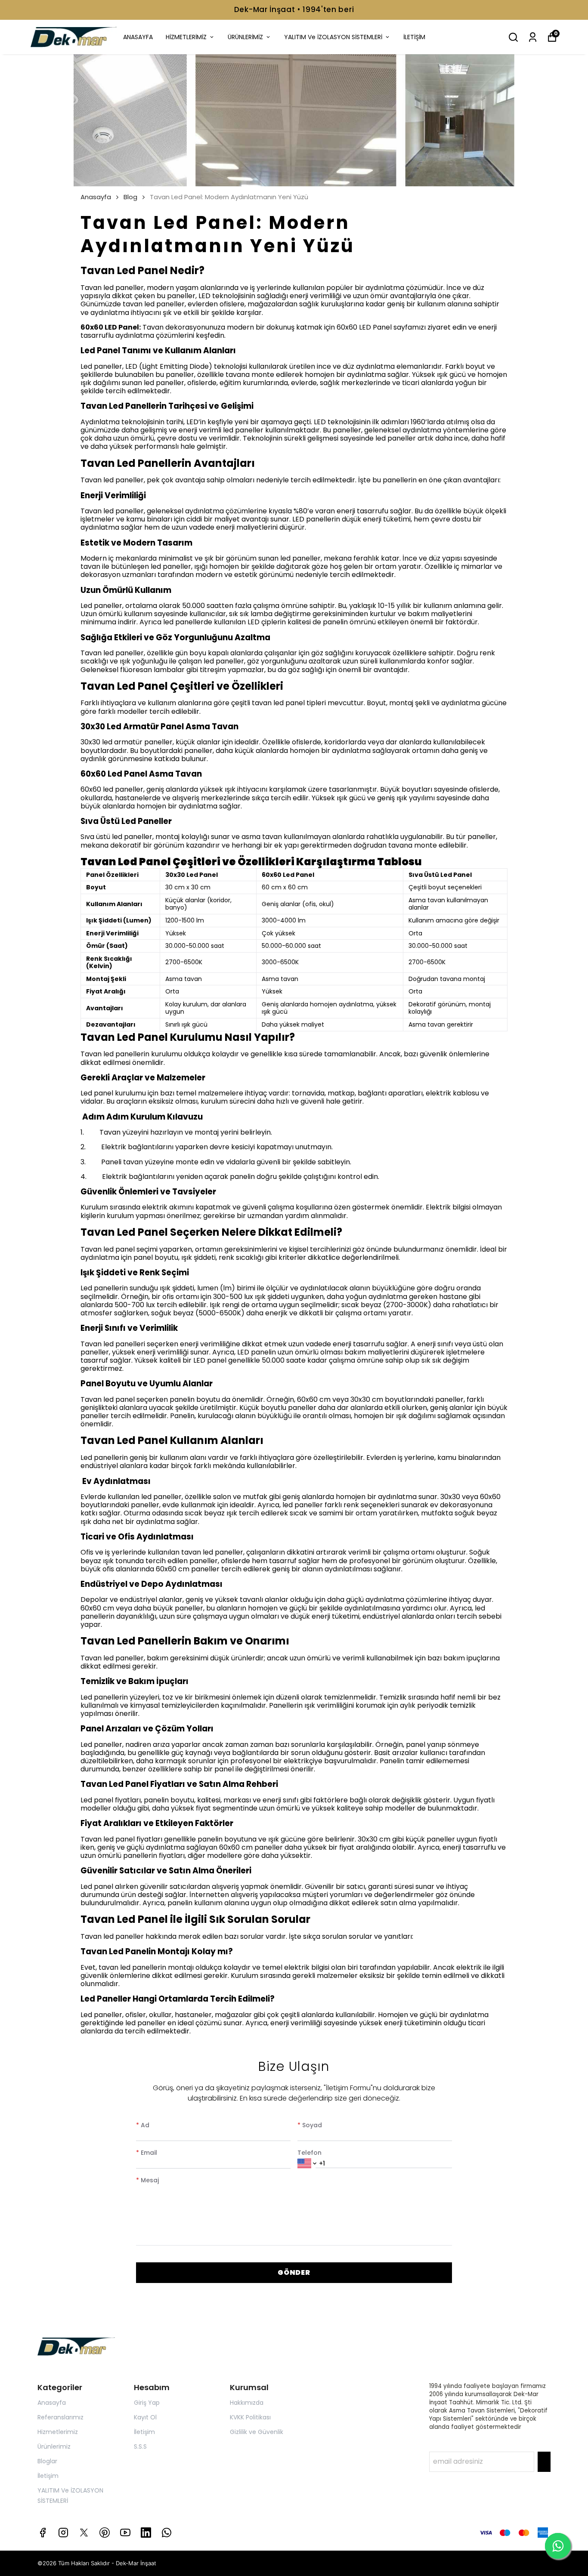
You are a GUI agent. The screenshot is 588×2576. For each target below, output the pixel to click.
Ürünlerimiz (54, 2446)
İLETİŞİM (414, 37)
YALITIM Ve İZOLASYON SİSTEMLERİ (333, 37)
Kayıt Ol (145, 2417)
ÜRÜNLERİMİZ (245, 37)
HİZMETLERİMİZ (186, 37)
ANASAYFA (138, 37)
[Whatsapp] (167, 2533)
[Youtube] (125, 2533)
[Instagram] (63, 2533)
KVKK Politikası (250, 2417)
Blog (130, 197)
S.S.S (140, 2446)
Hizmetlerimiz (58, 2432)
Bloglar (47, 2461)
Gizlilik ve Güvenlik (257, 2432)
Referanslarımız (60, 2417)
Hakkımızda (247, 2403)
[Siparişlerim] (533, 37)
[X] (84, 2533)
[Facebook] (43, 2533)
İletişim (48, 2476)
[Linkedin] (146, 2533)
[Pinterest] (105, 2533)
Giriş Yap (147, 2403)
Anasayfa (96, 197)
